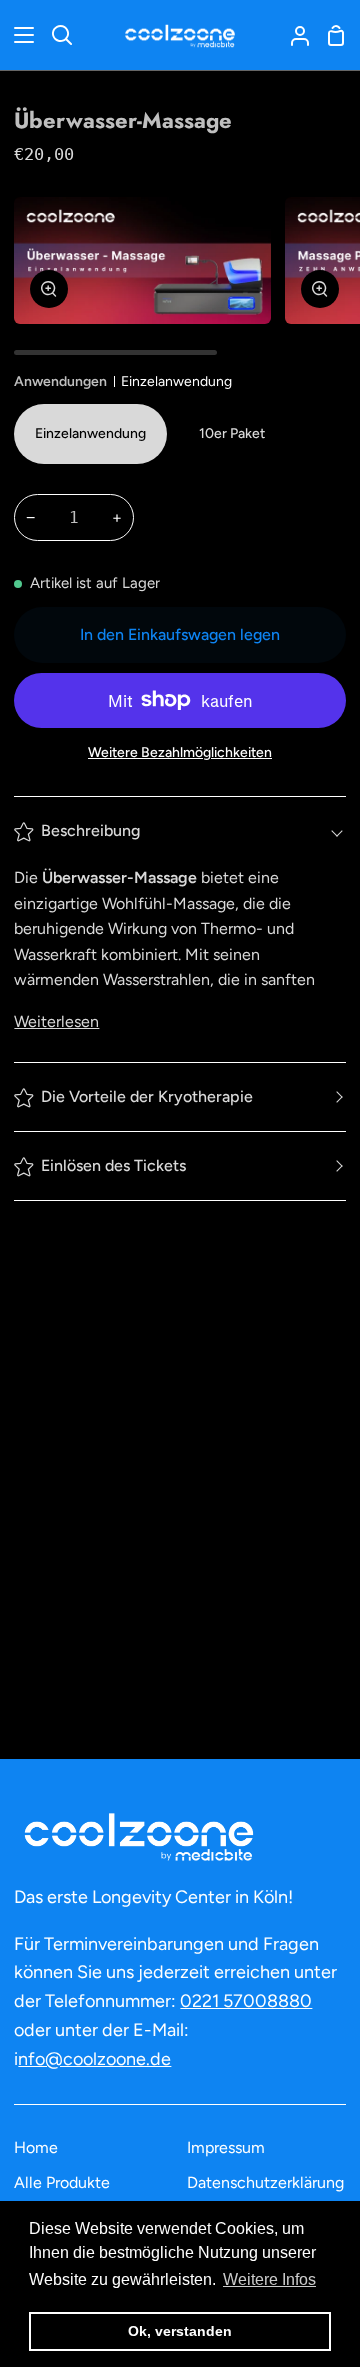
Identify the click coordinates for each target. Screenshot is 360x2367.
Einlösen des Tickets (113, 1165)
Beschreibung (90, 830)
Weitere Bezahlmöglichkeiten (180, 752)
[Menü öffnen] (18, 35)
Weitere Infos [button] (269, 2279)
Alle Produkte (62, 2182)
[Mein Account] (292, 35)
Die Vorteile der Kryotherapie (147, 1096)
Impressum (226, 2147)
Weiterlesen (56, 1021)
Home (36, 2147)
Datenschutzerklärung (265, 2182)
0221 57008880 (246, 2001)
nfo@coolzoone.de (94, 2059)
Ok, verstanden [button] (180, 2331)
